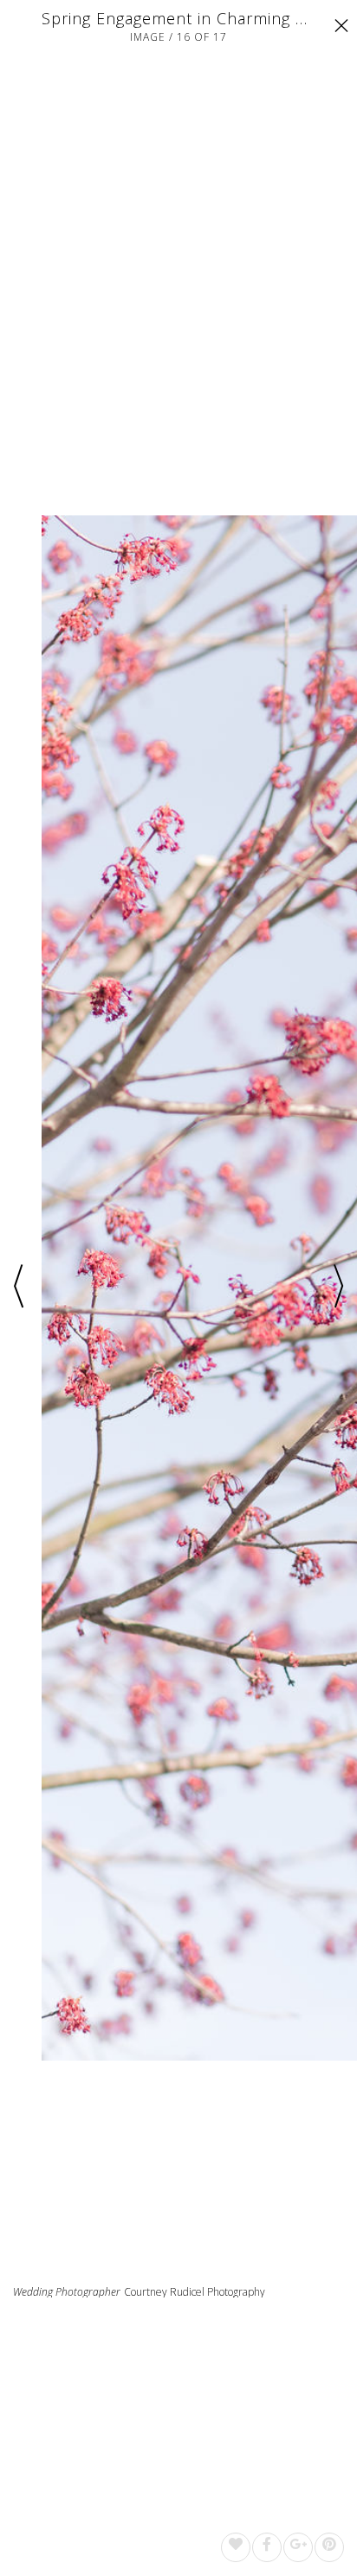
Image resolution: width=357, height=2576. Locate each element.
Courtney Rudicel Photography (195, 2292)
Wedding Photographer (67, 2292)
